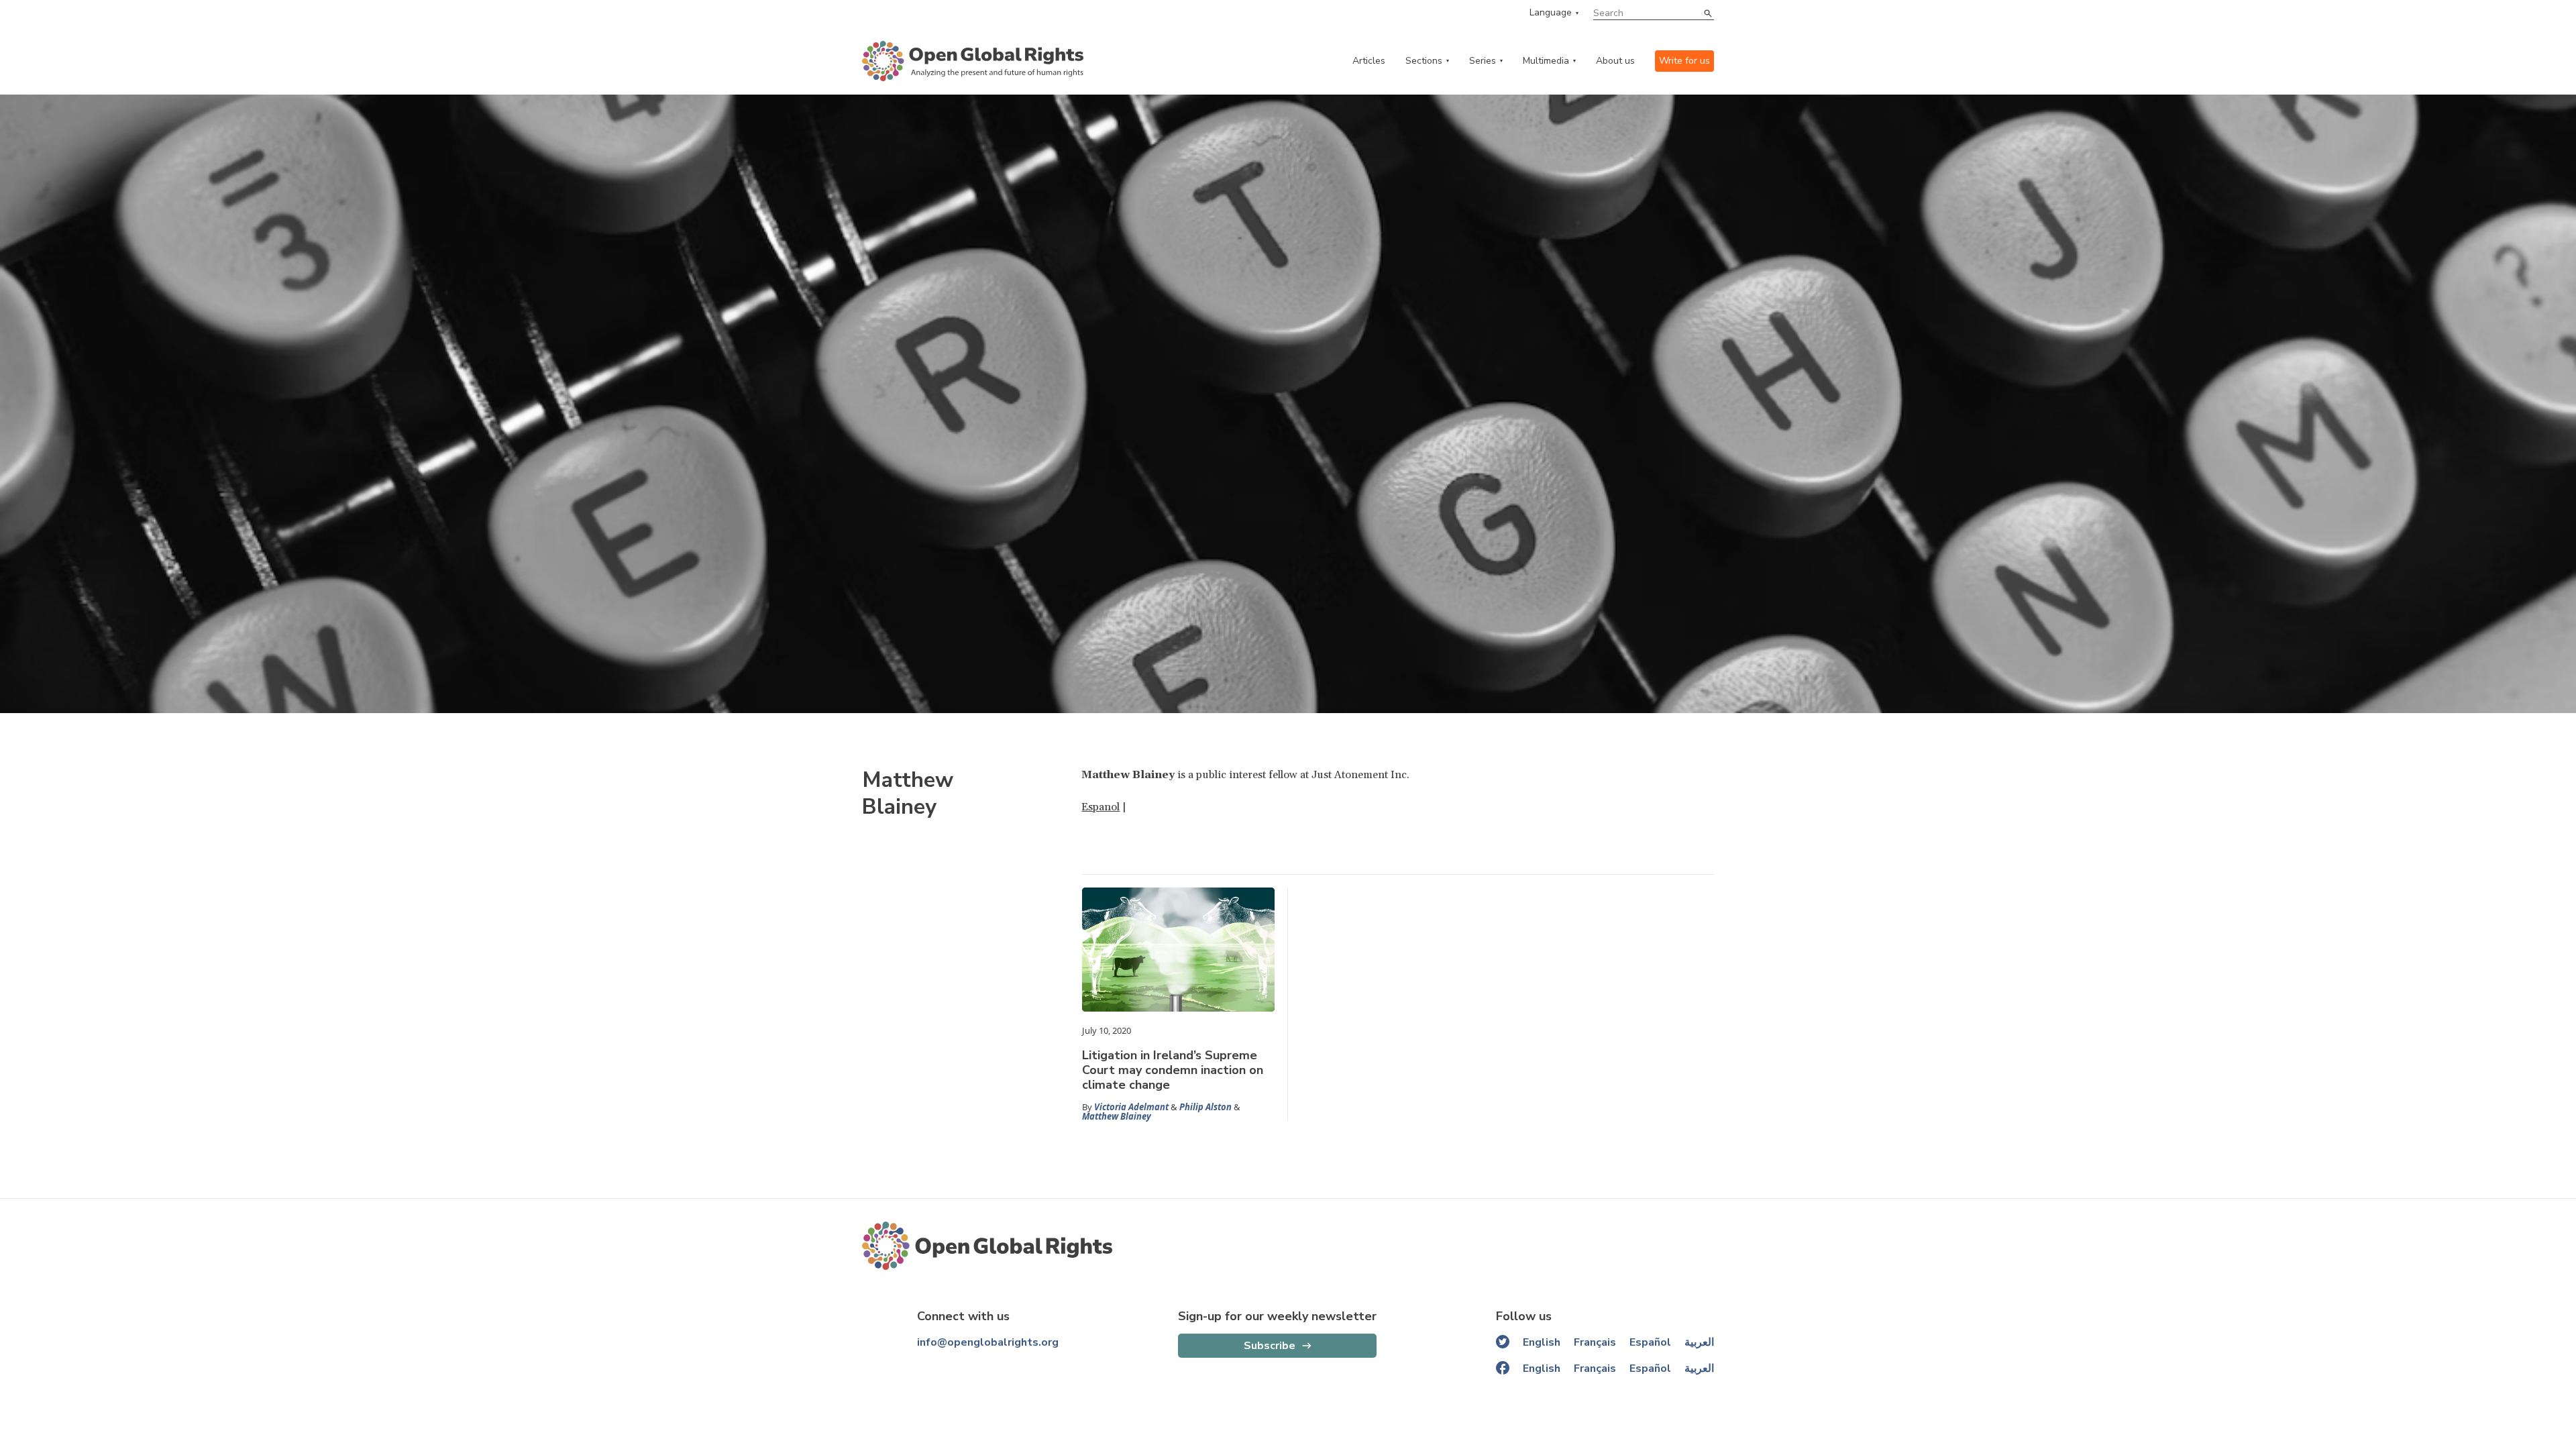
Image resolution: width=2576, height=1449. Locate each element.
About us (1615, 61)
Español (1650, 1342)
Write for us (1684, 61)
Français (1595, 1342)
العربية (1699, 1342)
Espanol (1101, 807)
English (1542, 1342)
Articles (1369, 61)
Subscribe (1270, 1346)
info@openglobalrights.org (988, 1342)
